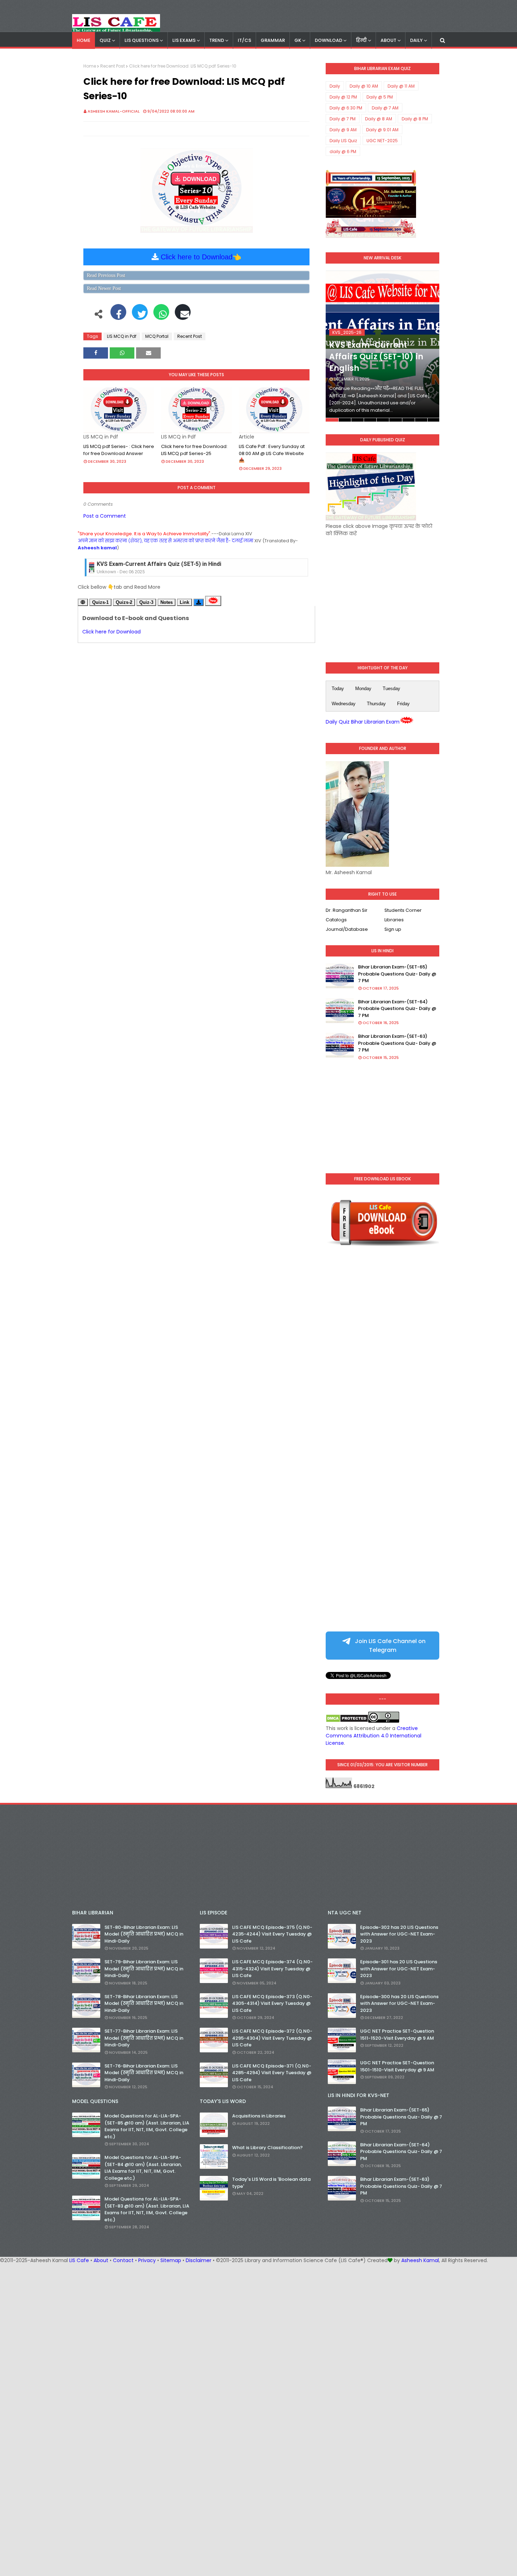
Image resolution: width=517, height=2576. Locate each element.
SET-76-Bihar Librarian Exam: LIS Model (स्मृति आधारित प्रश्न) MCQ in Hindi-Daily (144, 2073)
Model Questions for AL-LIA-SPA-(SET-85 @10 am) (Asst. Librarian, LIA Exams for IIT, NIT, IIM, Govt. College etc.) (147, 2126)
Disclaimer (199, 2260)
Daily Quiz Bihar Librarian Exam (363, 722)
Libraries (394, 920)
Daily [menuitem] (416, 40)
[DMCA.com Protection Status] (347, 1721)
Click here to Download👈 (201, 257)
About (101, 2260)
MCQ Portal (157, 336)
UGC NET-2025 (382, 141)
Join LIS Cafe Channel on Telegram (390, 1646)
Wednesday (344, 704)
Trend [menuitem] (217, 40)
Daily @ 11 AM (401, 86)
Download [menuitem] (328, 40)
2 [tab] (345, 420)
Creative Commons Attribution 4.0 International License (374, 1736)
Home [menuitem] (84, 40)
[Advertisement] (382, 594)
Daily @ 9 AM (343, 130)
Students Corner (403, 910)
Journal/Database (347, 929)
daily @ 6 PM (343, 151)
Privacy (147, 2260)
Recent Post (113, 66)
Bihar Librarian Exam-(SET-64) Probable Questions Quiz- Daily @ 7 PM (397, 1009)
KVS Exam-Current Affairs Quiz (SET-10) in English (376, 357)
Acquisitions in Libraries (259, 2116)
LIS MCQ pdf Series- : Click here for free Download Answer (119, 450)
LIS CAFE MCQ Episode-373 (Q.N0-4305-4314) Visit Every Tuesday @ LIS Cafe (272, 2003)
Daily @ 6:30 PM (346, 108)
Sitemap (171, 2260)
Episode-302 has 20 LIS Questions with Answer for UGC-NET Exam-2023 (399, 1934)
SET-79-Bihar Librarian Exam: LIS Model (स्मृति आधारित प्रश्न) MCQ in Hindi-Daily (144, 1969)
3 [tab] (358, 420)
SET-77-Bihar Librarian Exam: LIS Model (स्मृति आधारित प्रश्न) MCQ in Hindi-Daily (144, 2038)
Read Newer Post (104, 288)
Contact (123, 2260)
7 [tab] (409, 420)
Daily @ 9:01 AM (382, 130)
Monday (363, 689)
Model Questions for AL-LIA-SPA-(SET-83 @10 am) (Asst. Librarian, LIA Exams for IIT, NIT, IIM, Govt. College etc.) (147, 2209)
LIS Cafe (79, 2260)
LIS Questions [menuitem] (142, 40)
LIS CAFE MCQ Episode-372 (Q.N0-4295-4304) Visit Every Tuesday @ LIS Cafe (272, 2038)
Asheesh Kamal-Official (114, 111)
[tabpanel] (382, 346)
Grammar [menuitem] (273, 40)
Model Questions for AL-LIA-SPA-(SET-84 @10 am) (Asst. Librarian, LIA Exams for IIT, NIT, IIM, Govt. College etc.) (143, 2168)
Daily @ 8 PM (415, 119)
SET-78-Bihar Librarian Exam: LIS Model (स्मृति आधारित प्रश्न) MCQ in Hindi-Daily (144, 2003)
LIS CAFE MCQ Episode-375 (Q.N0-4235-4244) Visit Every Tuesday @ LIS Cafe (272, 1934)
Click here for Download (111, 632)
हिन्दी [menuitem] (361, 40)
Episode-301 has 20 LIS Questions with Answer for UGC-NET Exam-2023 (399, 1969)
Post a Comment (105, 516)
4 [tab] (370, 420)
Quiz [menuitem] (105, 40)
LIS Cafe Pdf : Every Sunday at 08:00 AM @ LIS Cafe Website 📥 (272, 453)
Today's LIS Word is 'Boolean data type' (271, 2183)
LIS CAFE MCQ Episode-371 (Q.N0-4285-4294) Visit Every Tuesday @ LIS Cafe (272, 2073)
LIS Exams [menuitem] (184, 40)
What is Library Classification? (267, 2148)
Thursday (376, 704)
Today (338, 689)
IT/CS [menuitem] (244, 40)
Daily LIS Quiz (343, 141)
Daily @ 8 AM (379, 119)
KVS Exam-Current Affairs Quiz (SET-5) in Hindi (159, 564)
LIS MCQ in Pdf (122, 336)
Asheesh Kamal (420, 2260)
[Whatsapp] (161, 316)
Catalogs (336, 920)
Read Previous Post (106, 275)
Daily (335, 86)
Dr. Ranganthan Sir (347, 910)
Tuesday (391, 689)
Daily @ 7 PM (343, 119)
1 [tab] (332, 420)
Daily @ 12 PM (343, 97)
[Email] (183, 316)
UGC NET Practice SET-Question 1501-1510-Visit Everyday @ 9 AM (397, 2066)
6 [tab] (395, 420)
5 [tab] (383, 420)
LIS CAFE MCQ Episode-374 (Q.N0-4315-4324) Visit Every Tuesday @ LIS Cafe (272, 1969)
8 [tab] (421, 420)
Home (90, 66)
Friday (403, 704)
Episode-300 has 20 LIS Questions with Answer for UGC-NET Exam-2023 (399, 2003)
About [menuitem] (388, 40)
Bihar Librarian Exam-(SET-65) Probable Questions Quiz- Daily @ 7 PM (397, 974)
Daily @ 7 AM (385, 108)
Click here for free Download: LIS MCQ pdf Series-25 (194, 450)
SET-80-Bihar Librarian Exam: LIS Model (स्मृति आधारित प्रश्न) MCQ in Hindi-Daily (144, 1934)
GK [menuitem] (298, 40)
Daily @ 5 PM (380, 97)
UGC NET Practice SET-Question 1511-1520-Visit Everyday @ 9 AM (397, 2035)
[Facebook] (118, 316)
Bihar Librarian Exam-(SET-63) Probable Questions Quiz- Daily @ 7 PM (397, 1043)
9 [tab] (433, 420)
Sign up (393, 929)
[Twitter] (140, 316)
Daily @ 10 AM (364, 86)
